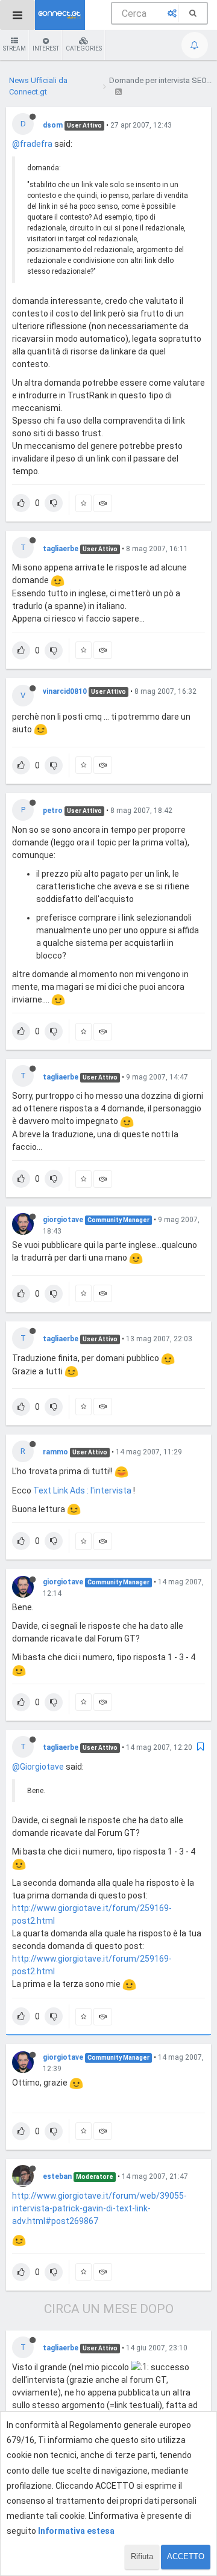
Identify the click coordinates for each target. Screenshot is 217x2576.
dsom (53, 125)
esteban (57, 2176)
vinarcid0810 (65, 691)
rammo (55, 1452)
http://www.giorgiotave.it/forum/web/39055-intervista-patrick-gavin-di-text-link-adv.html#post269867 (99, 2208)
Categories (84, 48)
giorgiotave (63, 1220)
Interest (46, 48)
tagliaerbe (61, 549)
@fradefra (32, 144)
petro (53, 811)
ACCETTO (186, 2556)
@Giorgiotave (38, 1767)
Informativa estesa (76, 2531)
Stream (14, 48)
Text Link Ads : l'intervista (83, 1490)
